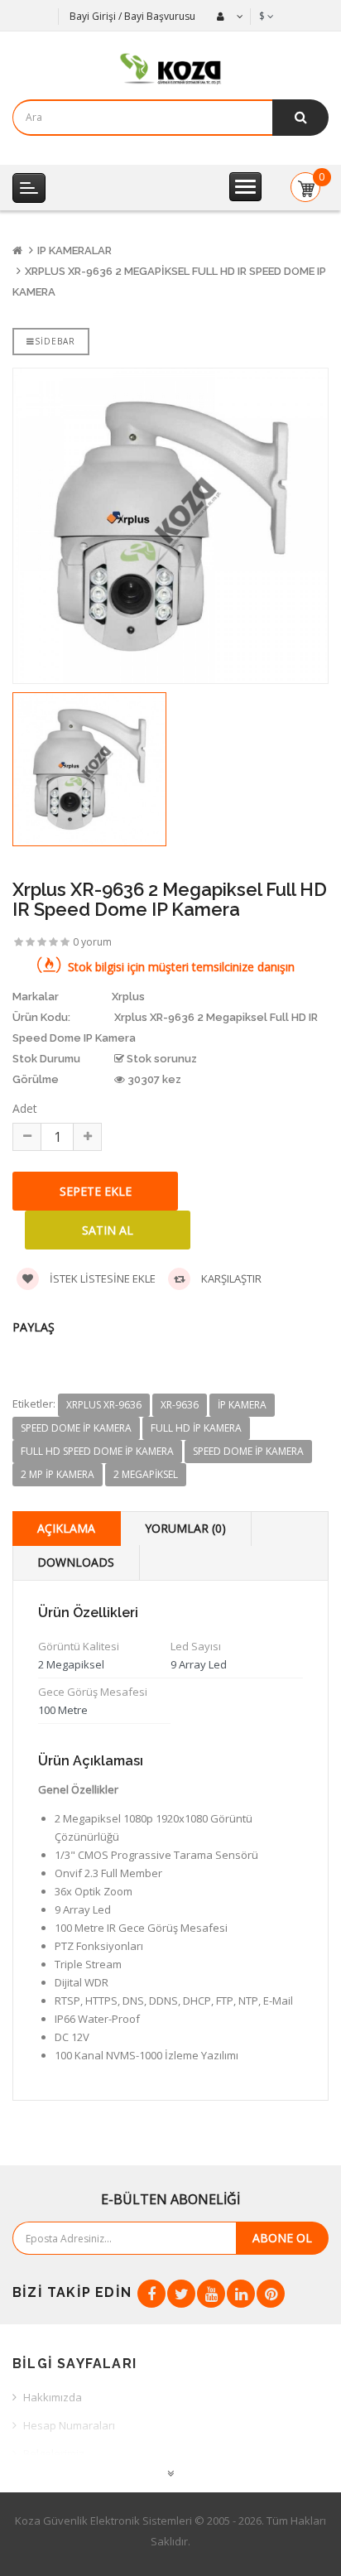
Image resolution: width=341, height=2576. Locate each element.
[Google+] (211, 2294)
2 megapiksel (146, 1474)
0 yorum (92, 942)
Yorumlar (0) (185, 1528)
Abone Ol (282, 2238)
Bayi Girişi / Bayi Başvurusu (132, 16)
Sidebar (55, 341)
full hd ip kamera (196, 1428)
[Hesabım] (228, 17)
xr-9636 (180, 1405)
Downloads (76, 1562)
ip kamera (242, 1405)
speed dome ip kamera (76, 1428)
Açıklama (66, 1528)
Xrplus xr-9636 (104, 1405)
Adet (25, 1108)
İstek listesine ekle (101, 1278)
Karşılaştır (230, 1278)
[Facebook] (151, 2294)
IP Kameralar (74, 250)
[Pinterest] (271, 2294)
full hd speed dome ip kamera (97, 1451)
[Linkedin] (241, 2294)
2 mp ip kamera (58, 1474)
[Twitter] (181, 2294)
